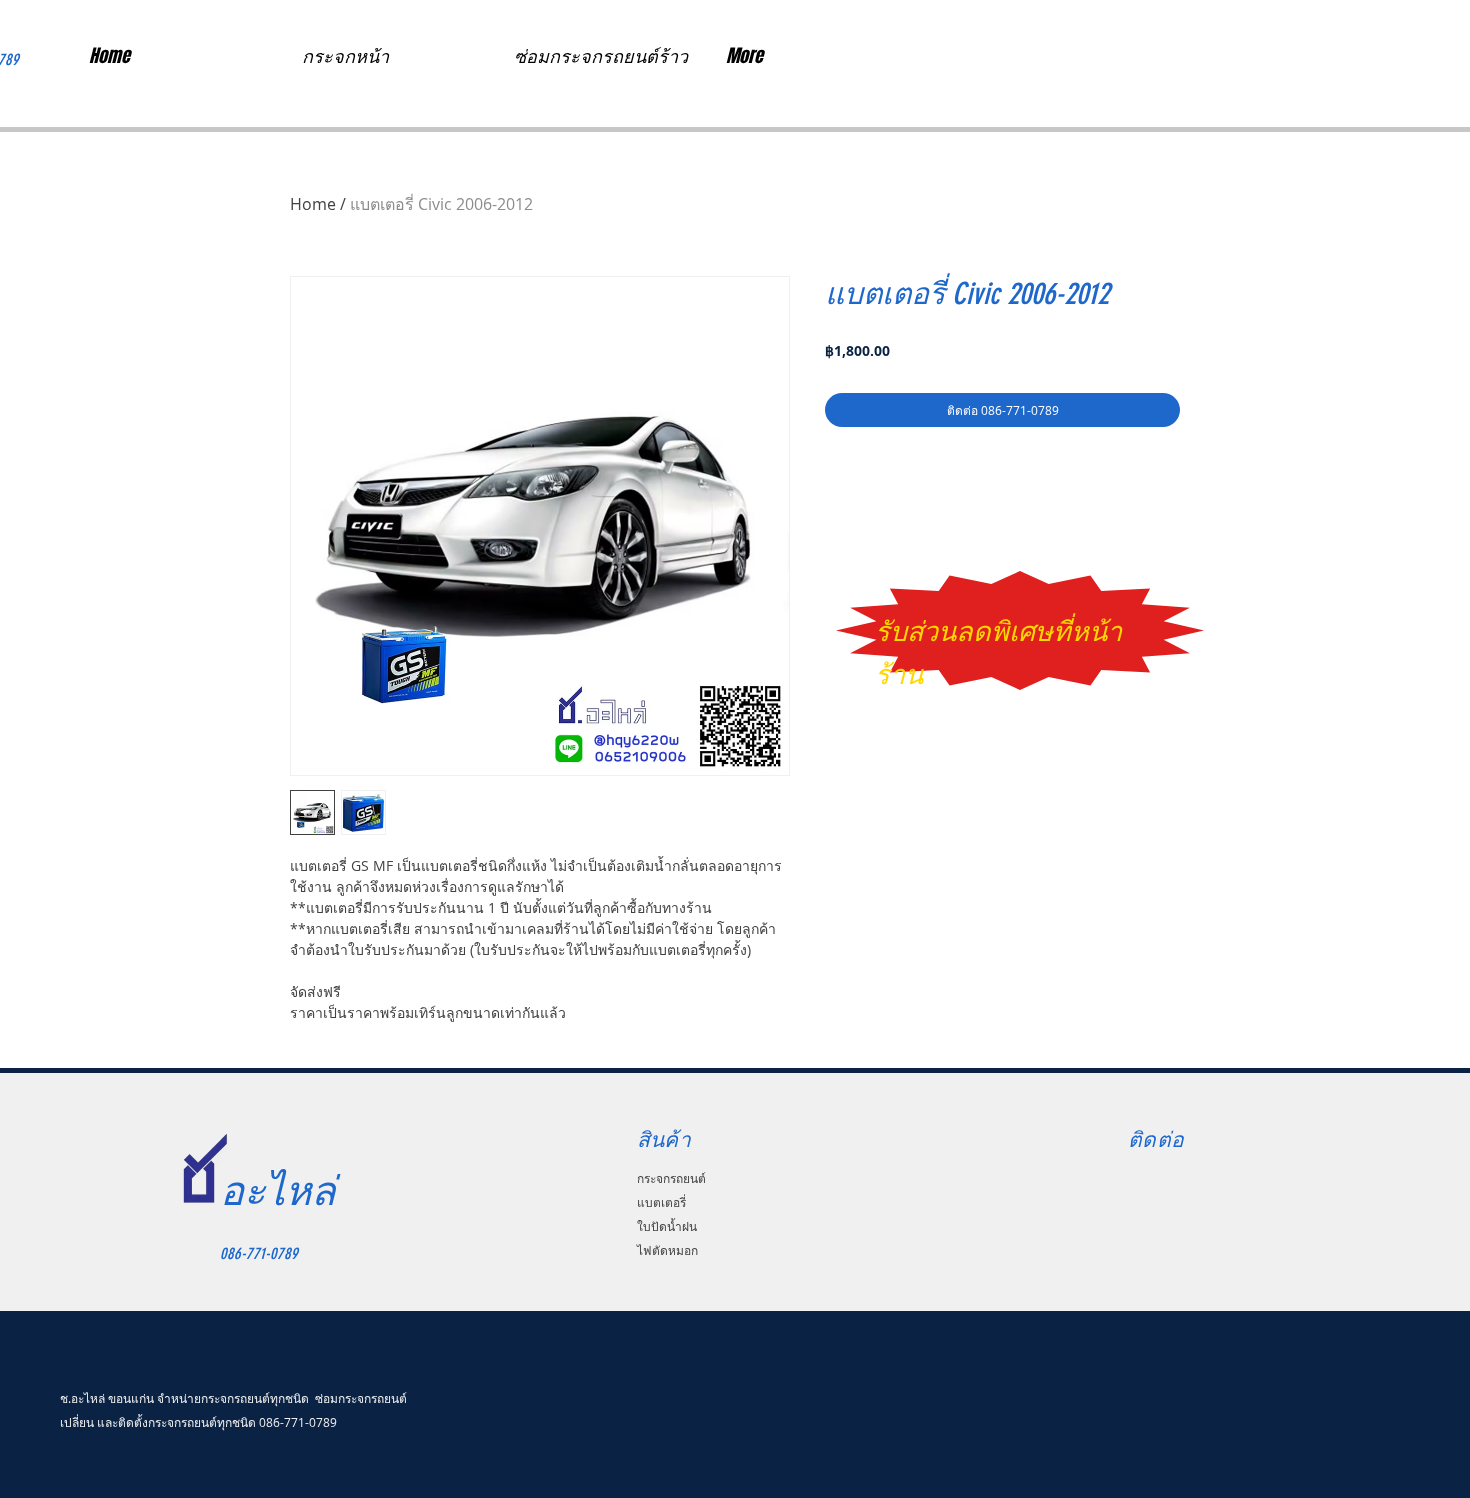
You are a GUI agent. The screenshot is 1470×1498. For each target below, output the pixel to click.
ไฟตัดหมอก (667, 1250)
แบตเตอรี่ (661, 1202)
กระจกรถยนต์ (671, 1178)
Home (313, 204)
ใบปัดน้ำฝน (667, 1226)
